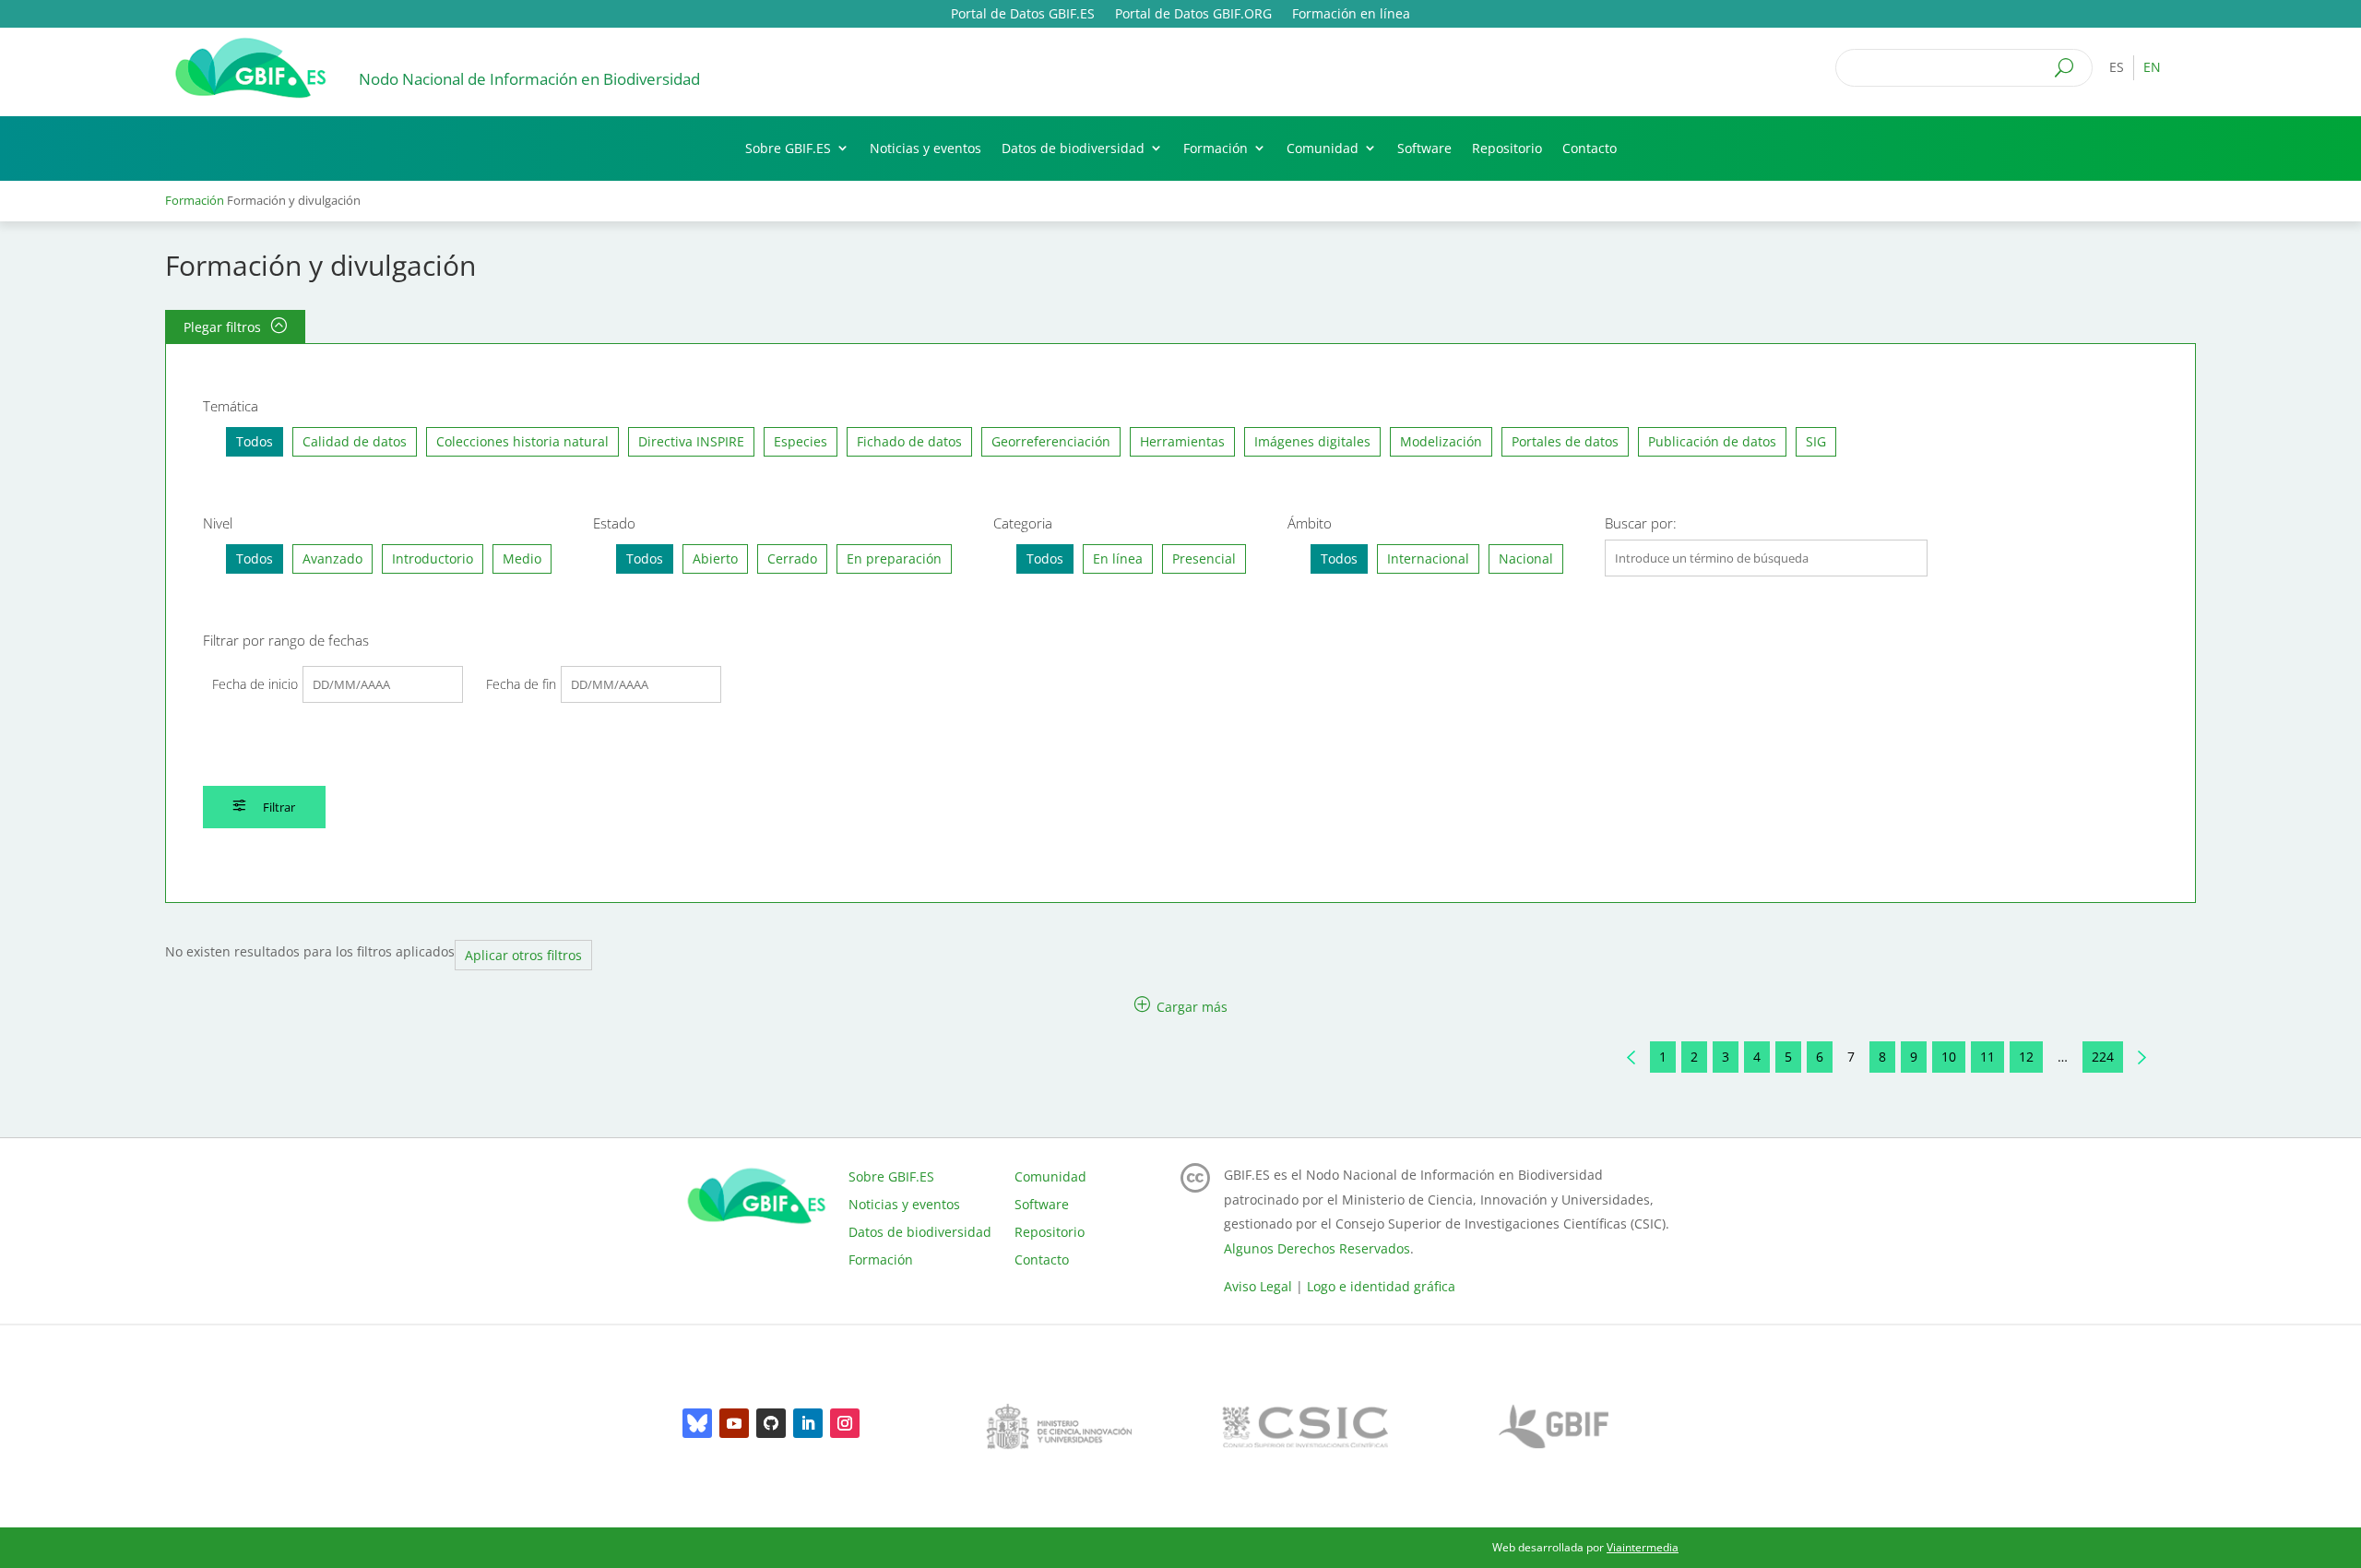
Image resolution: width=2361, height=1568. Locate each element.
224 (2103, 1057)
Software (1424, 148)
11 (1987, 1057)
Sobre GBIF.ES (788, 148)
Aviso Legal (1258, 1286)
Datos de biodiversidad (1073, 148)
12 (2026, 1057)
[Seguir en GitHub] (771, 1423)
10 (1949, 1057)
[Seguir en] (697, 1423)
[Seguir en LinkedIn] (808, 1423)
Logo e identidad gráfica (1381, 1286)
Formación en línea (1351, 15)
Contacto (1590, 148)
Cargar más (1190, 1006)
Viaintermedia (1643, 1547)
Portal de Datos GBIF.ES (1023, 15)
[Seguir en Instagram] (845, 1423)
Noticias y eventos (925, 148)
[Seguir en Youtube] (734, 1423)
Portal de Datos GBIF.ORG (1193, 15)
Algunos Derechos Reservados (1317, 1248)
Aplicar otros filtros (523, 955)
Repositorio (1507, 148)
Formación (1216, 148)
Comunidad (1323, 148)
